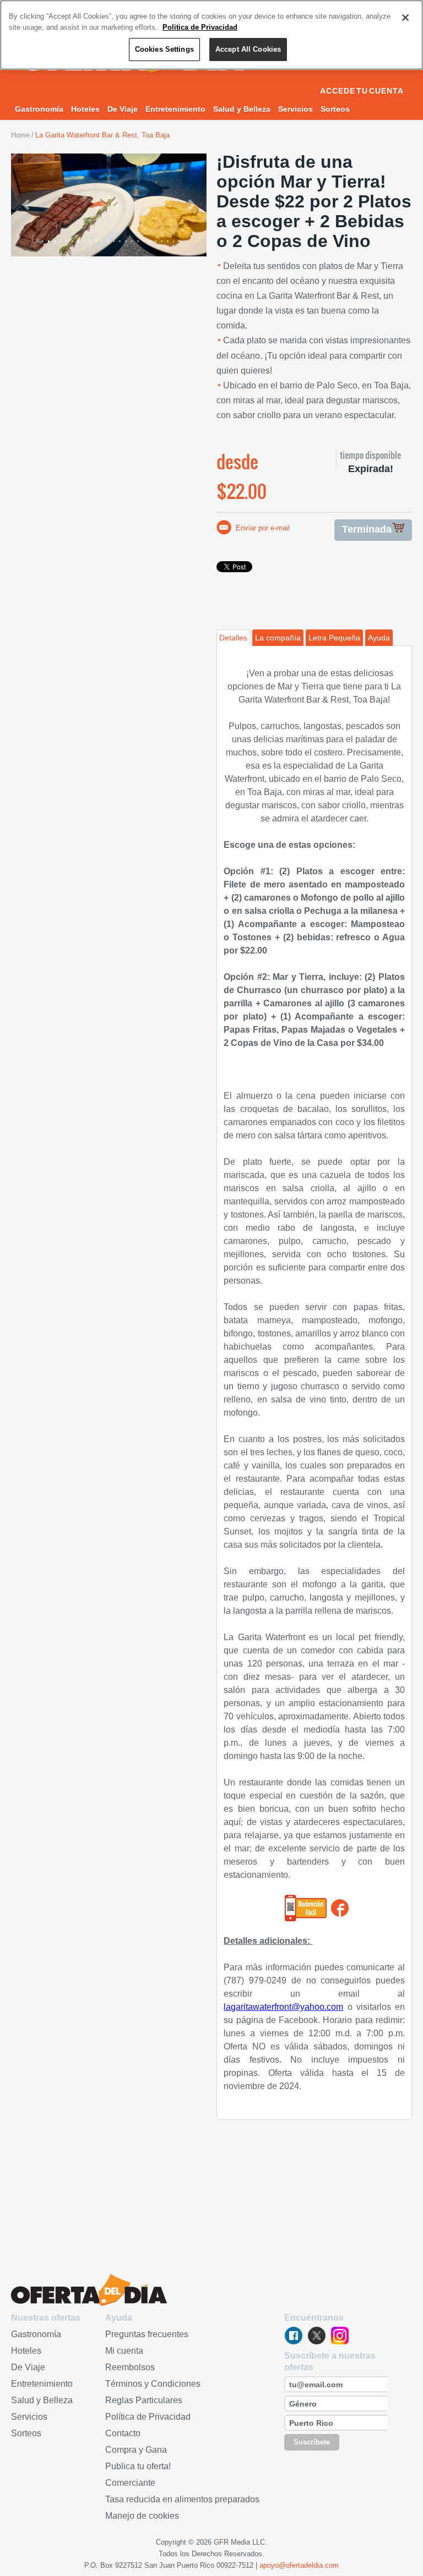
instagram (340, 2336)
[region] (211, 35)
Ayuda (379, 638)
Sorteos (335, 109)
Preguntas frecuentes (147, 2334)
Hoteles (85, 109)
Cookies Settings (164, 49)
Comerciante (130, 2483)
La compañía (278, 638)
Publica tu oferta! (138, 2466)
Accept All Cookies (248, 49)
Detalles (233, 638)
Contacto (123, 2433)
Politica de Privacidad (200, 27)
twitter (317, 2336)
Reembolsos (130, 2367)
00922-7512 (235, 2565)
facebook (294, 2336)
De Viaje (123, 109)
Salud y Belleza (242, 109)
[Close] (405, 18)
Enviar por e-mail (263, 528)
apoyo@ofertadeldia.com (299, 2565)
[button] (26, 205)
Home (20, 135)
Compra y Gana (136, 2450)
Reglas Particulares (144, 2400)
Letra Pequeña (334, 638)
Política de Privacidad (148, 2417)
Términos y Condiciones (153, 2384)
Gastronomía (39, 109)
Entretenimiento (175, 109)
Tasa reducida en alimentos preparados (182, 2499)
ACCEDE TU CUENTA (362, 91)
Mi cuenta (124, 2351)
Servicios (295, 109)
